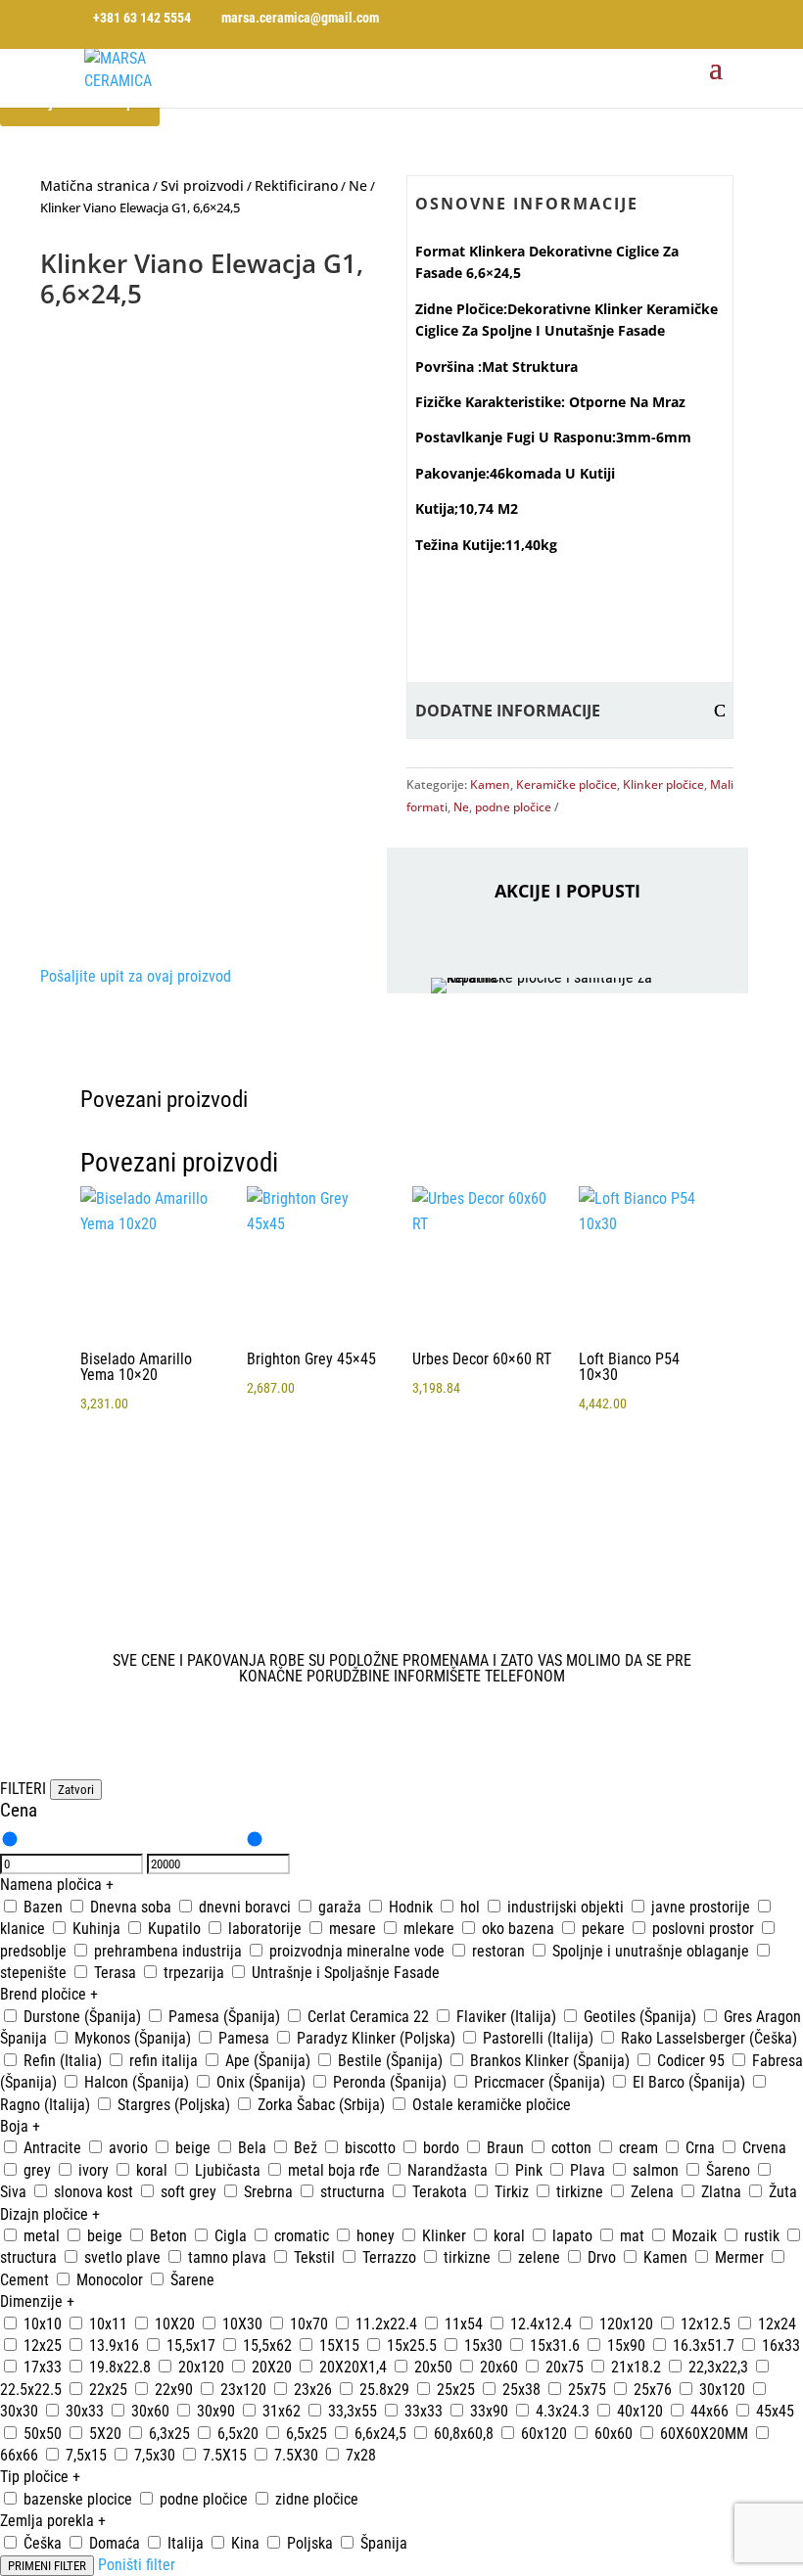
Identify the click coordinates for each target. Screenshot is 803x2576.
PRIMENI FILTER (47, 2566)
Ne (358, 185)
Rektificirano (296, 185)
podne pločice (513, 807)
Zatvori (76, 1790)
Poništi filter (137, 2565)
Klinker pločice (663, 784)
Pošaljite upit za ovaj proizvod (136, 976)
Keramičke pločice (567, 784)
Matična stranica (95, 185)
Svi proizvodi (202, 185)
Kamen (490, 784)
